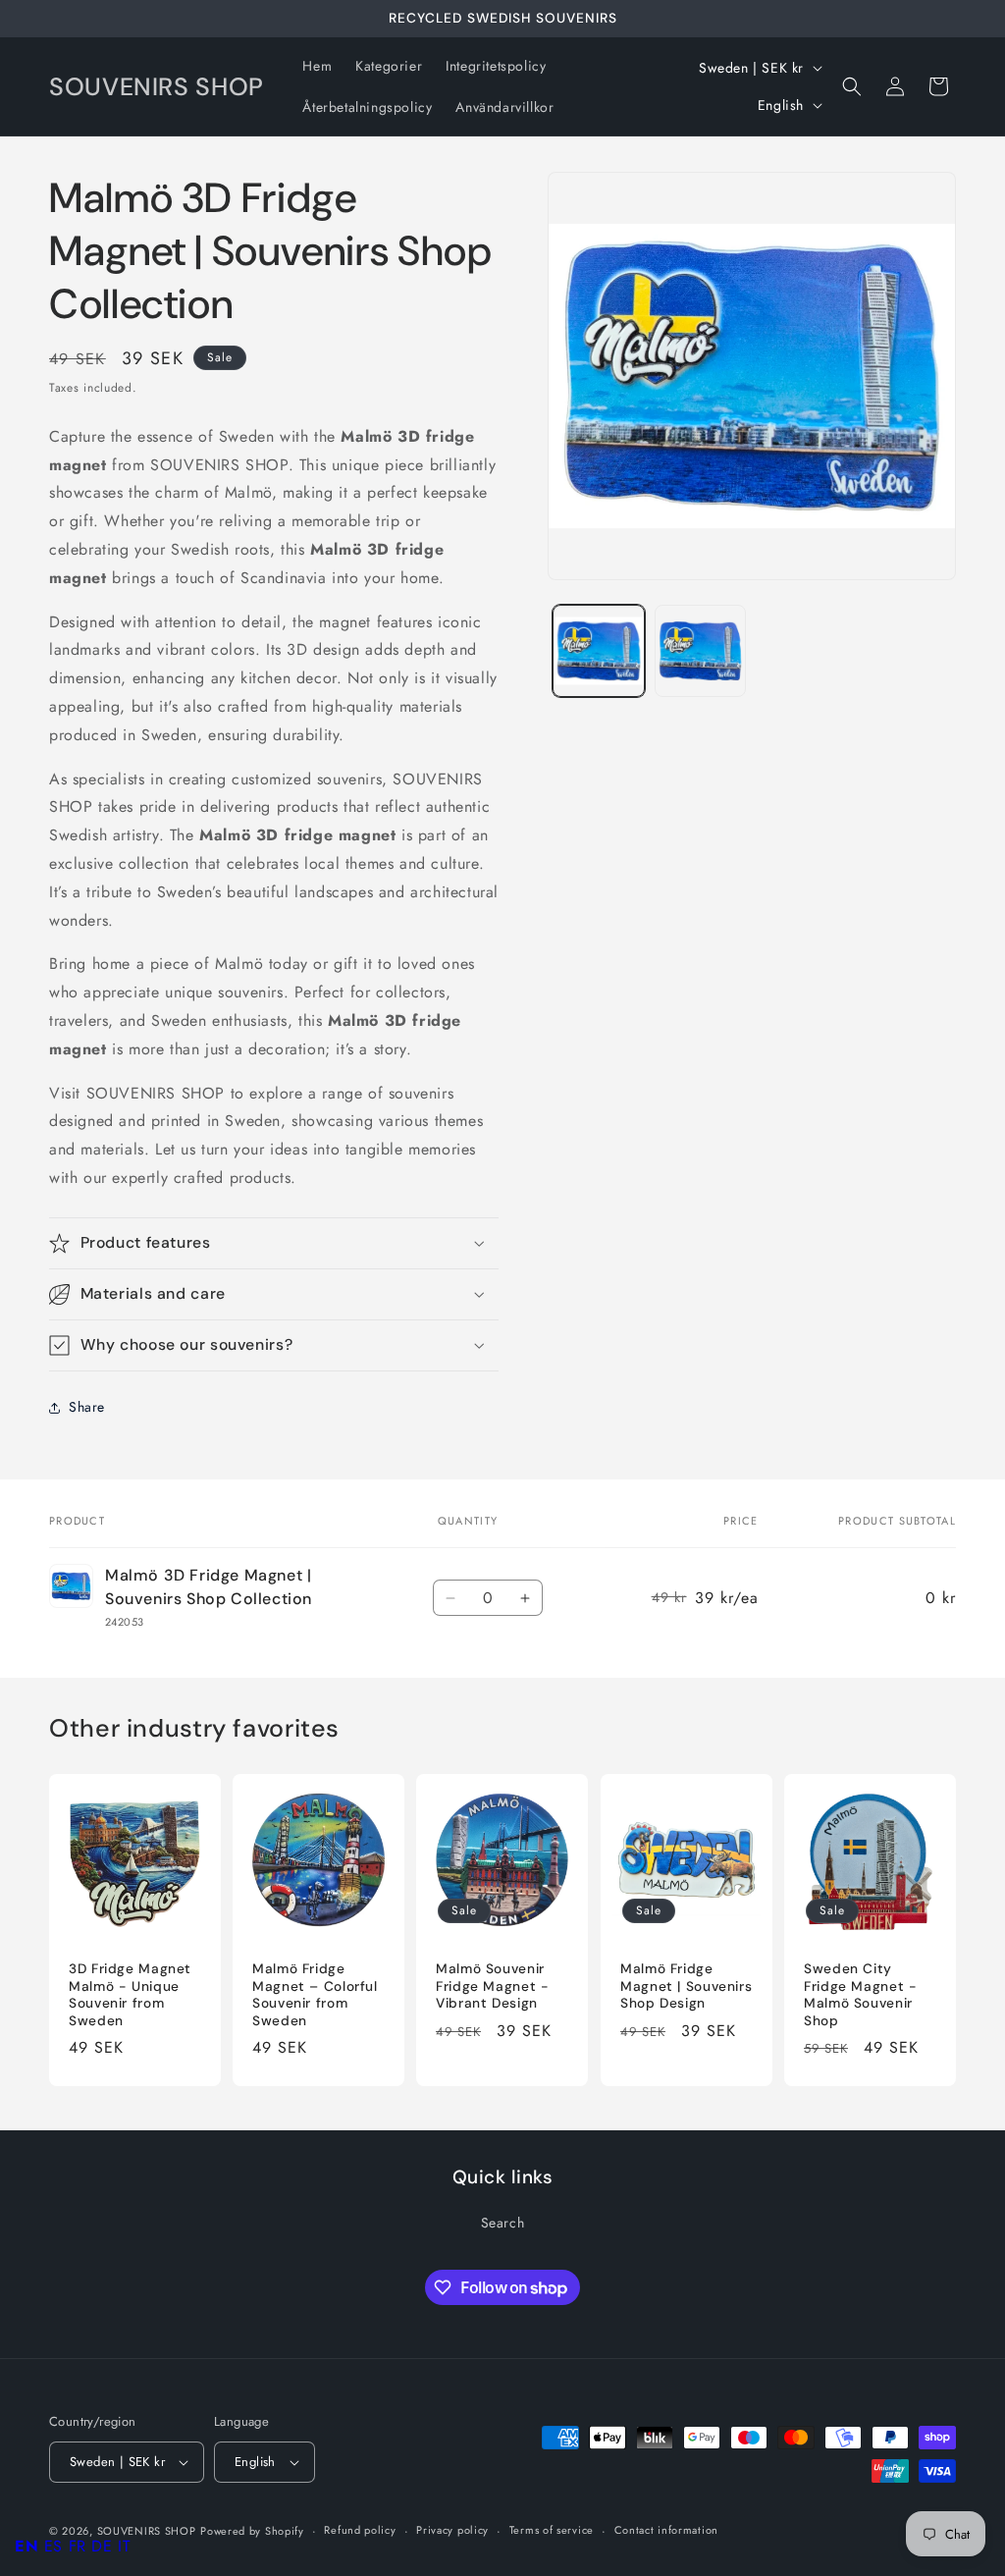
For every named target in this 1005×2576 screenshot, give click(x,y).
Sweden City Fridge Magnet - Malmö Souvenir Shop (860, 1995)
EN (26, 2546)
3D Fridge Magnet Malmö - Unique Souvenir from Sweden (130, 1995)
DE (102, 2546)
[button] (852, 86)
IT (124, 2546)
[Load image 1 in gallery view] (598, 650)
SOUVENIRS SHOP (147, 2531)
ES (53, 2546)
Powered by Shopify (252, 2531)
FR (78, 2546)
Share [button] (87, 1407)
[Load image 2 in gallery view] (700, 650)
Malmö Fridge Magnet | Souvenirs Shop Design (686, 1986)
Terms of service (552, 2530)
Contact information (666, 2530)
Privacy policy (452, 2530)
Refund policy (360, 2530)
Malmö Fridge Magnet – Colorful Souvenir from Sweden (315, 1995)
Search (503, 2223)
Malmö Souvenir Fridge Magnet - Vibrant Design (492, 1986)
